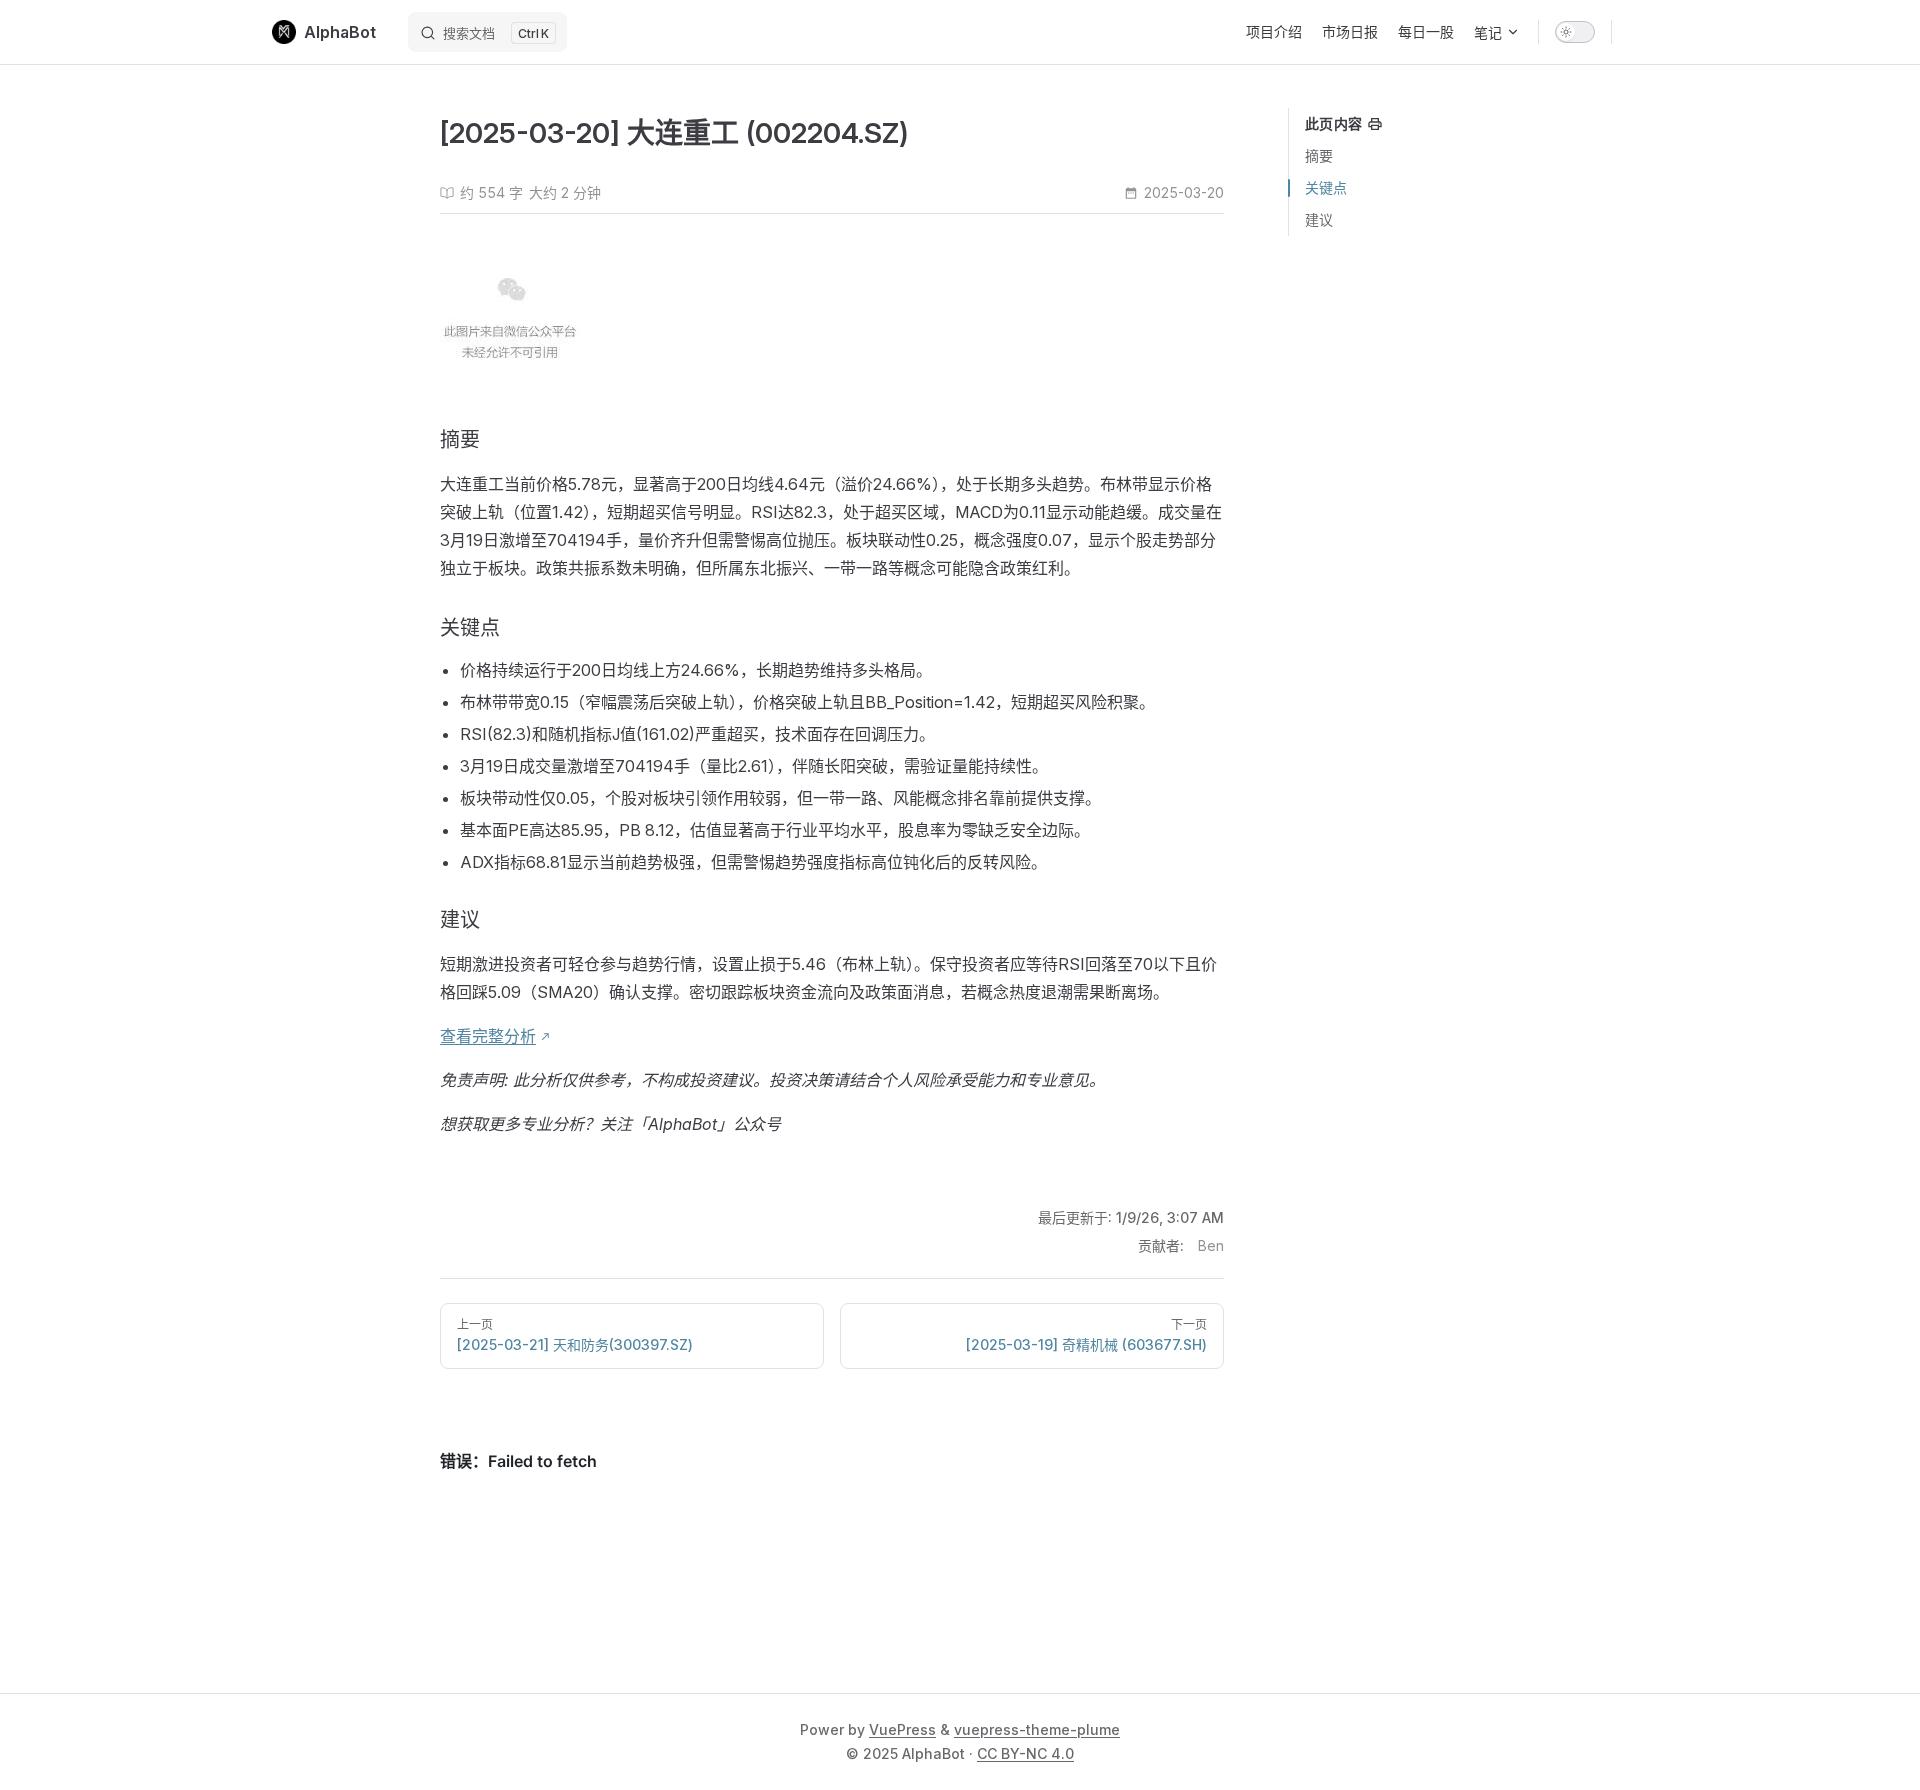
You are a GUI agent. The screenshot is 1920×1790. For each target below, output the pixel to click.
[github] (1638, 32)
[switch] (1575, 32)
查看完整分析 (488, 1036)
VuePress (902, 1729)
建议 (1319, 219)
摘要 (1319, 155)
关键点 (1326, 187)
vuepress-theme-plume (1037, 1729)
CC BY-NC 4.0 (1025, 1753)
